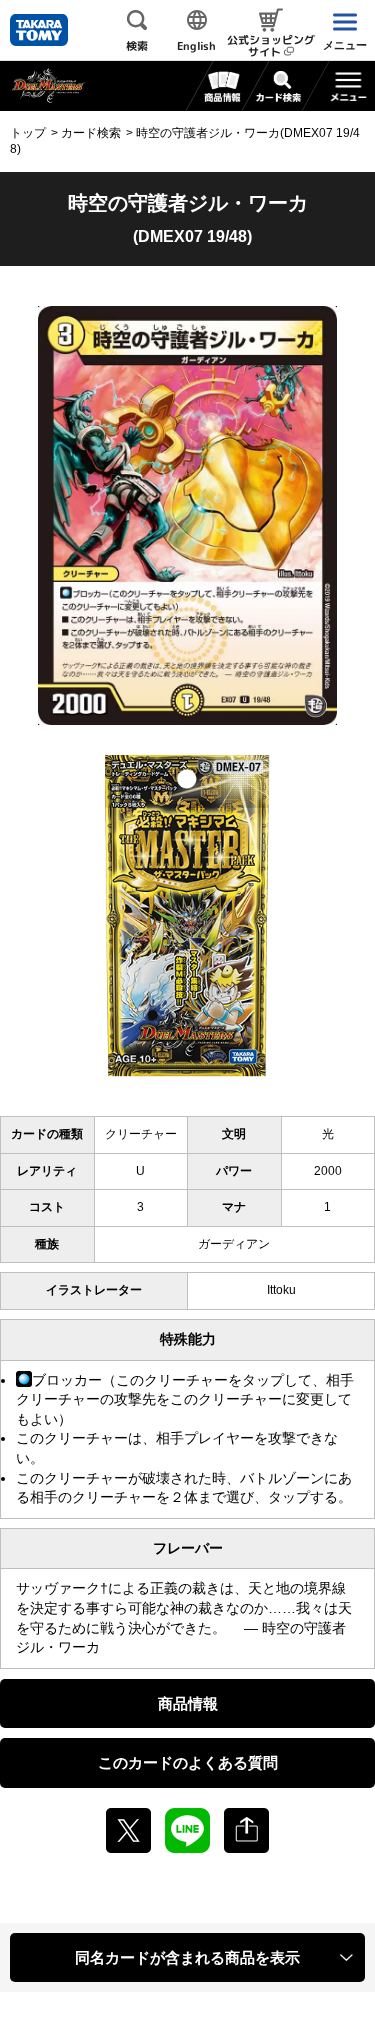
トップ (28, 133)
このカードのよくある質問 (188, 1762)
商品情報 (188, 1703)
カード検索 (91, 133)
